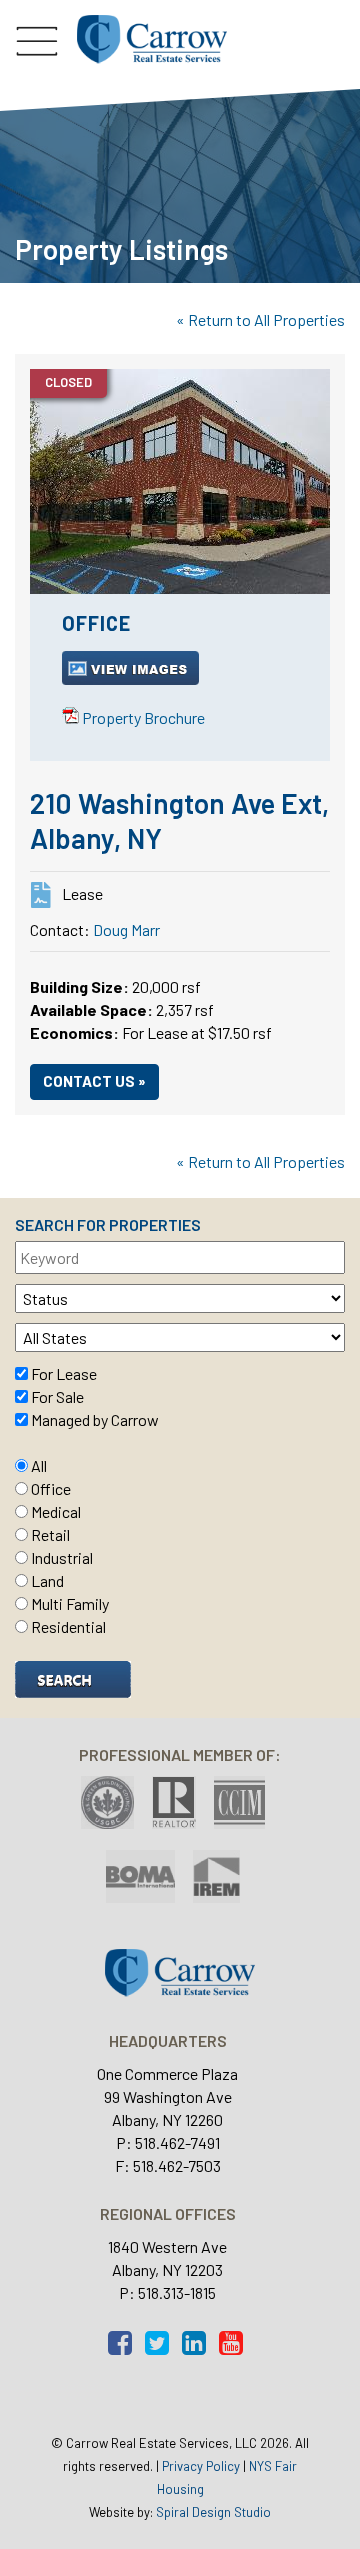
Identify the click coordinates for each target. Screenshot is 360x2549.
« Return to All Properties (260, 319)
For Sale (57, 1396)
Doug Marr (126, 929)
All (39, 1465)
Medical (56, 1511)
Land (47, 1580)
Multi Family (70, 1603)
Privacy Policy (201, 2466)
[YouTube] (236, 2347)
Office (51, 1488)
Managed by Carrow (95, 1419)
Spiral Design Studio (213, 2512)
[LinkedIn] (199, 2347)
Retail (50, 1534)
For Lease (64, 1373)
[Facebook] (125, 2347)
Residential (68, 1626)
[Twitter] (162, 2347)
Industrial (62, 1557)
